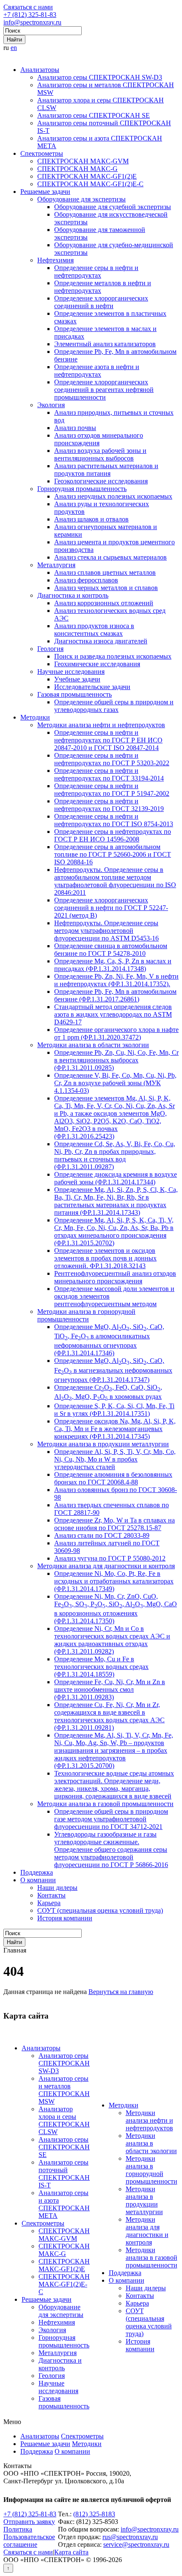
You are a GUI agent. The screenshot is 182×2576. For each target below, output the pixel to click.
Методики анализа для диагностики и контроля (106, 1566)
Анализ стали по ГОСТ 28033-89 (102, 1535)
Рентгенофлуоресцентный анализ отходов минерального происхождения (115, 1277)
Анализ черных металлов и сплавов (106, 588)
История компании (65, 1918)
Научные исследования (71, 672)
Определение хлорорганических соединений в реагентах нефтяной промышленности (104, 390)
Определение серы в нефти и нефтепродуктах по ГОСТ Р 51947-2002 (112, 790)
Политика (18, 2529)
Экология (51, 405)
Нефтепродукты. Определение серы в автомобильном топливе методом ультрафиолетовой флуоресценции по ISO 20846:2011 (115, 881)
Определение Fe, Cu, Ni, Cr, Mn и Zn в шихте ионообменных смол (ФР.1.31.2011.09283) (110, 1689)
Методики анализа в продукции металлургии (103, 1444)
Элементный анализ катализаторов (105, 344)
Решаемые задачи (45, 192)
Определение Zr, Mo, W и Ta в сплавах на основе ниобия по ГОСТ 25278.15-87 (114, 1524)
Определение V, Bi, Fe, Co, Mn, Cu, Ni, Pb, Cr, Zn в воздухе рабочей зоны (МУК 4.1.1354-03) (115, 1083)
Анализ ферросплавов (86, 580)
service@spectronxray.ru (136, 2544)
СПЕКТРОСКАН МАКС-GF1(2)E (87, 176)
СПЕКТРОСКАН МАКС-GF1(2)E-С (90, 184)
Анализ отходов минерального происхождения (99, 439)
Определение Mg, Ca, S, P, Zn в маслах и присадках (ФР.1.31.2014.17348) (113, 965)
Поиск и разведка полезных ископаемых (113, 656)
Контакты (51, 1895)
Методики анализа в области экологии (93, 1045)
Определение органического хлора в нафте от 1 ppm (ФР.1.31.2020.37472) (116, 1033)
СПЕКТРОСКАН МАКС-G (77, 169)
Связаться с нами (28, 7)
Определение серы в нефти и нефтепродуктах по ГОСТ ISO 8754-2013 (114, 820)
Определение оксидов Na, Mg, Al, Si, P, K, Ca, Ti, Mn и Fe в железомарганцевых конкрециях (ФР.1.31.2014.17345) (115, 1429)
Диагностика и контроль (73, 595)
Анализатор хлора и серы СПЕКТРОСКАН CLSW (64, 2120)
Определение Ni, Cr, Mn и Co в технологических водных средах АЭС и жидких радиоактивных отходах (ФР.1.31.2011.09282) (112, 1640)
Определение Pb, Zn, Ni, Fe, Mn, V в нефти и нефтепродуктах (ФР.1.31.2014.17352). (116, 980)
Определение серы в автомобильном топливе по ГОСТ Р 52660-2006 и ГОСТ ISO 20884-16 (113, 854)
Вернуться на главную (121, 1992)
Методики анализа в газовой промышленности (105, 1804)
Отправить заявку (29, 2522)
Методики (35, 717)
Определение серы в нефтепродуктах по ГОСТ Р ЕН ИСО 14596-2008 (113, 835)
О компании (38, 1880)
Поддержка (37, 1872)
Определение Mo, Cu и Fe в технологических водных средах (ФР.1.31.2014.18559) (101, 1667)
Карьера (49, 1903)
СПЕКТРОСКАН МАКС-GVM (83, 161)
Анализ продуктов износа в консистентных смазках (94, 630)
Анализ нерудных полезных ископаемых (113, 496)
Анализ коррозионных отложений (104, 603)
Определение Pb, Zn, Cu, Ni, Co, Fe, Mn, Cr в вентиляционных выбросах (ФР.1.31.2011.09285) (116, 1060)
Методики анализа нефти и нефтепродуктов (101, 725)
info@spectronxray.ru (32, 22)
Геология (50, 649)
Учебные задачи (77, 679)
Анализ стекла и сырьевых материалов (110, 557)
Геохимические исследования (97, 664)
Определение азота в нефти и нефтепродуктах (97, 371)
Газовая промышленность (74, 694)
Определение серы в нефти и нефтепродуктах (96, 272)
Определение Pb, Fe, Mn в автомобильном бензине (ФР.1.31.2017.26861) (115, 995)
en (14, 48)
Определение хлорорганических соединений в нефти (101, 302)
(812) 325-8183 (94, 2514)
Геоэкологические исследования (101, 481)
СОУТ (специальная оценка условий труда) (100, 1910)
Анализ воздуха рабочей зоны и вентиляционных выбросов (100, 454)
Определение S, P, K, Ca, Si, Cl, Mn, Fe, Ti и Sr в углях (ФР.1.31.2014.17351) (114, 1410)
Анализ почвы (75, 428)
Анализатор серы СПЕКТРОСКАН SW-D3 (100, 77)
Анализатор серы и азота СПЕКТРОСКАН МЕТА (64, 2204)
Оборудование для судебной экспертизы (113, 207)
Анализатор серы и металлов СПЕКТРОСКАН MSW (64, 2090)
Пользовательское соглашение (29, 2541)
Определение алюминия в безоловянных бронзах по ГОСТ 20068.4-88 (113, 1478)
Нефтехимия (55, 260)
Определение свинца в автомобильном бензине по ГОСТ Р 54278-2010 (111, 950)
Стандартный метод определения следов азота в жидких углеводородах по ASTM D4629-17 (113, 1014)
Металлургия (56, 565)
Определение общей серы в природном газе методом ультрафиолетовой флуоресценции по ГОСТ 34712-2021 (111, 1819)
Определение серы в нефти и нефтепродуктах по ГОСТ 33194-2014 (109, 774)
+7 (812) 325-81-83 (30, 15)
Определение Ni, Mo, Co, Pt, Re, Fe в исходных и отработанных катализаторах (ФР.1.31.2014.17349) (114, 1581)
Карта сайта (71, 2552)
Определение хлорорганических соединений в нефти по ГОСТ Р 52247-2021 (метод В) (111, 908)
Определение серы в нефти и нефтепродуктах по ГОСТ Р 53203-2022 (112, 759)
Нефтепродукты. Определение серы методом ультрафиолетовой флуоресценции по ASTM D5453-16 (106, 931)
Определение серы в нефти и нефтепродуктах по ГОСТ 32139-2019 (109, 805)
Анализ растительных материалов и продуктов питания (106, 470)
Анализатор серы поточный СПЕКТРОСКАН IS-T (64, 2174)
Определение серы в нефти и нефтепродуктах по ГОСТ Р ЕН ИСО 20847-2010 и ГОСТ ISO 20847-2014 (108, 740)
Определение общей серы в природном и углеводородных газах (114, 706)
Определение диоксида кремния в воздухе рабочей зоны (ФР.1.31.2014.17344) (116, 1178)
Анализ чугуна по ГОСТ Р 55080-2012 (110, 1558)
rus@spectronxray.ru (130, 2537)
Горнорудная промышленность (82, 489)
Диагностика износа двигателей (101, 641)
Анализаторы (40, 70)
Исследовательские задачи (92, 687)
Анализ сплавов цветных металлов (105, 572)
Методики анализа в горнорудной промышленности (86, 1315)
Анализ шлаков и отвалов (91, 519)
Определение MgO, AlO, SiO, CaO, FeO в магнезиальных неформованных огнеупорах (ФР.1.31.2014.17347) (113, 1370)
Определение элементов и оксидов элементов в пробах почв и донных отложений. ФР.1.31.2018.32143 (105, 1258)
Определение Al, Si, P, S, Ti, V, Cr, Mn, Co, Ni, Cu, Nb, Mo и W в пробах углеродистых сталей (115, 1459)
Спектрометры (42, 153)
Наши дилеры (57, 1888)
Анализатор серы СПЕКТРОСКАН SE (94, 115)
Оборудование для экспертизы (81, 199)
